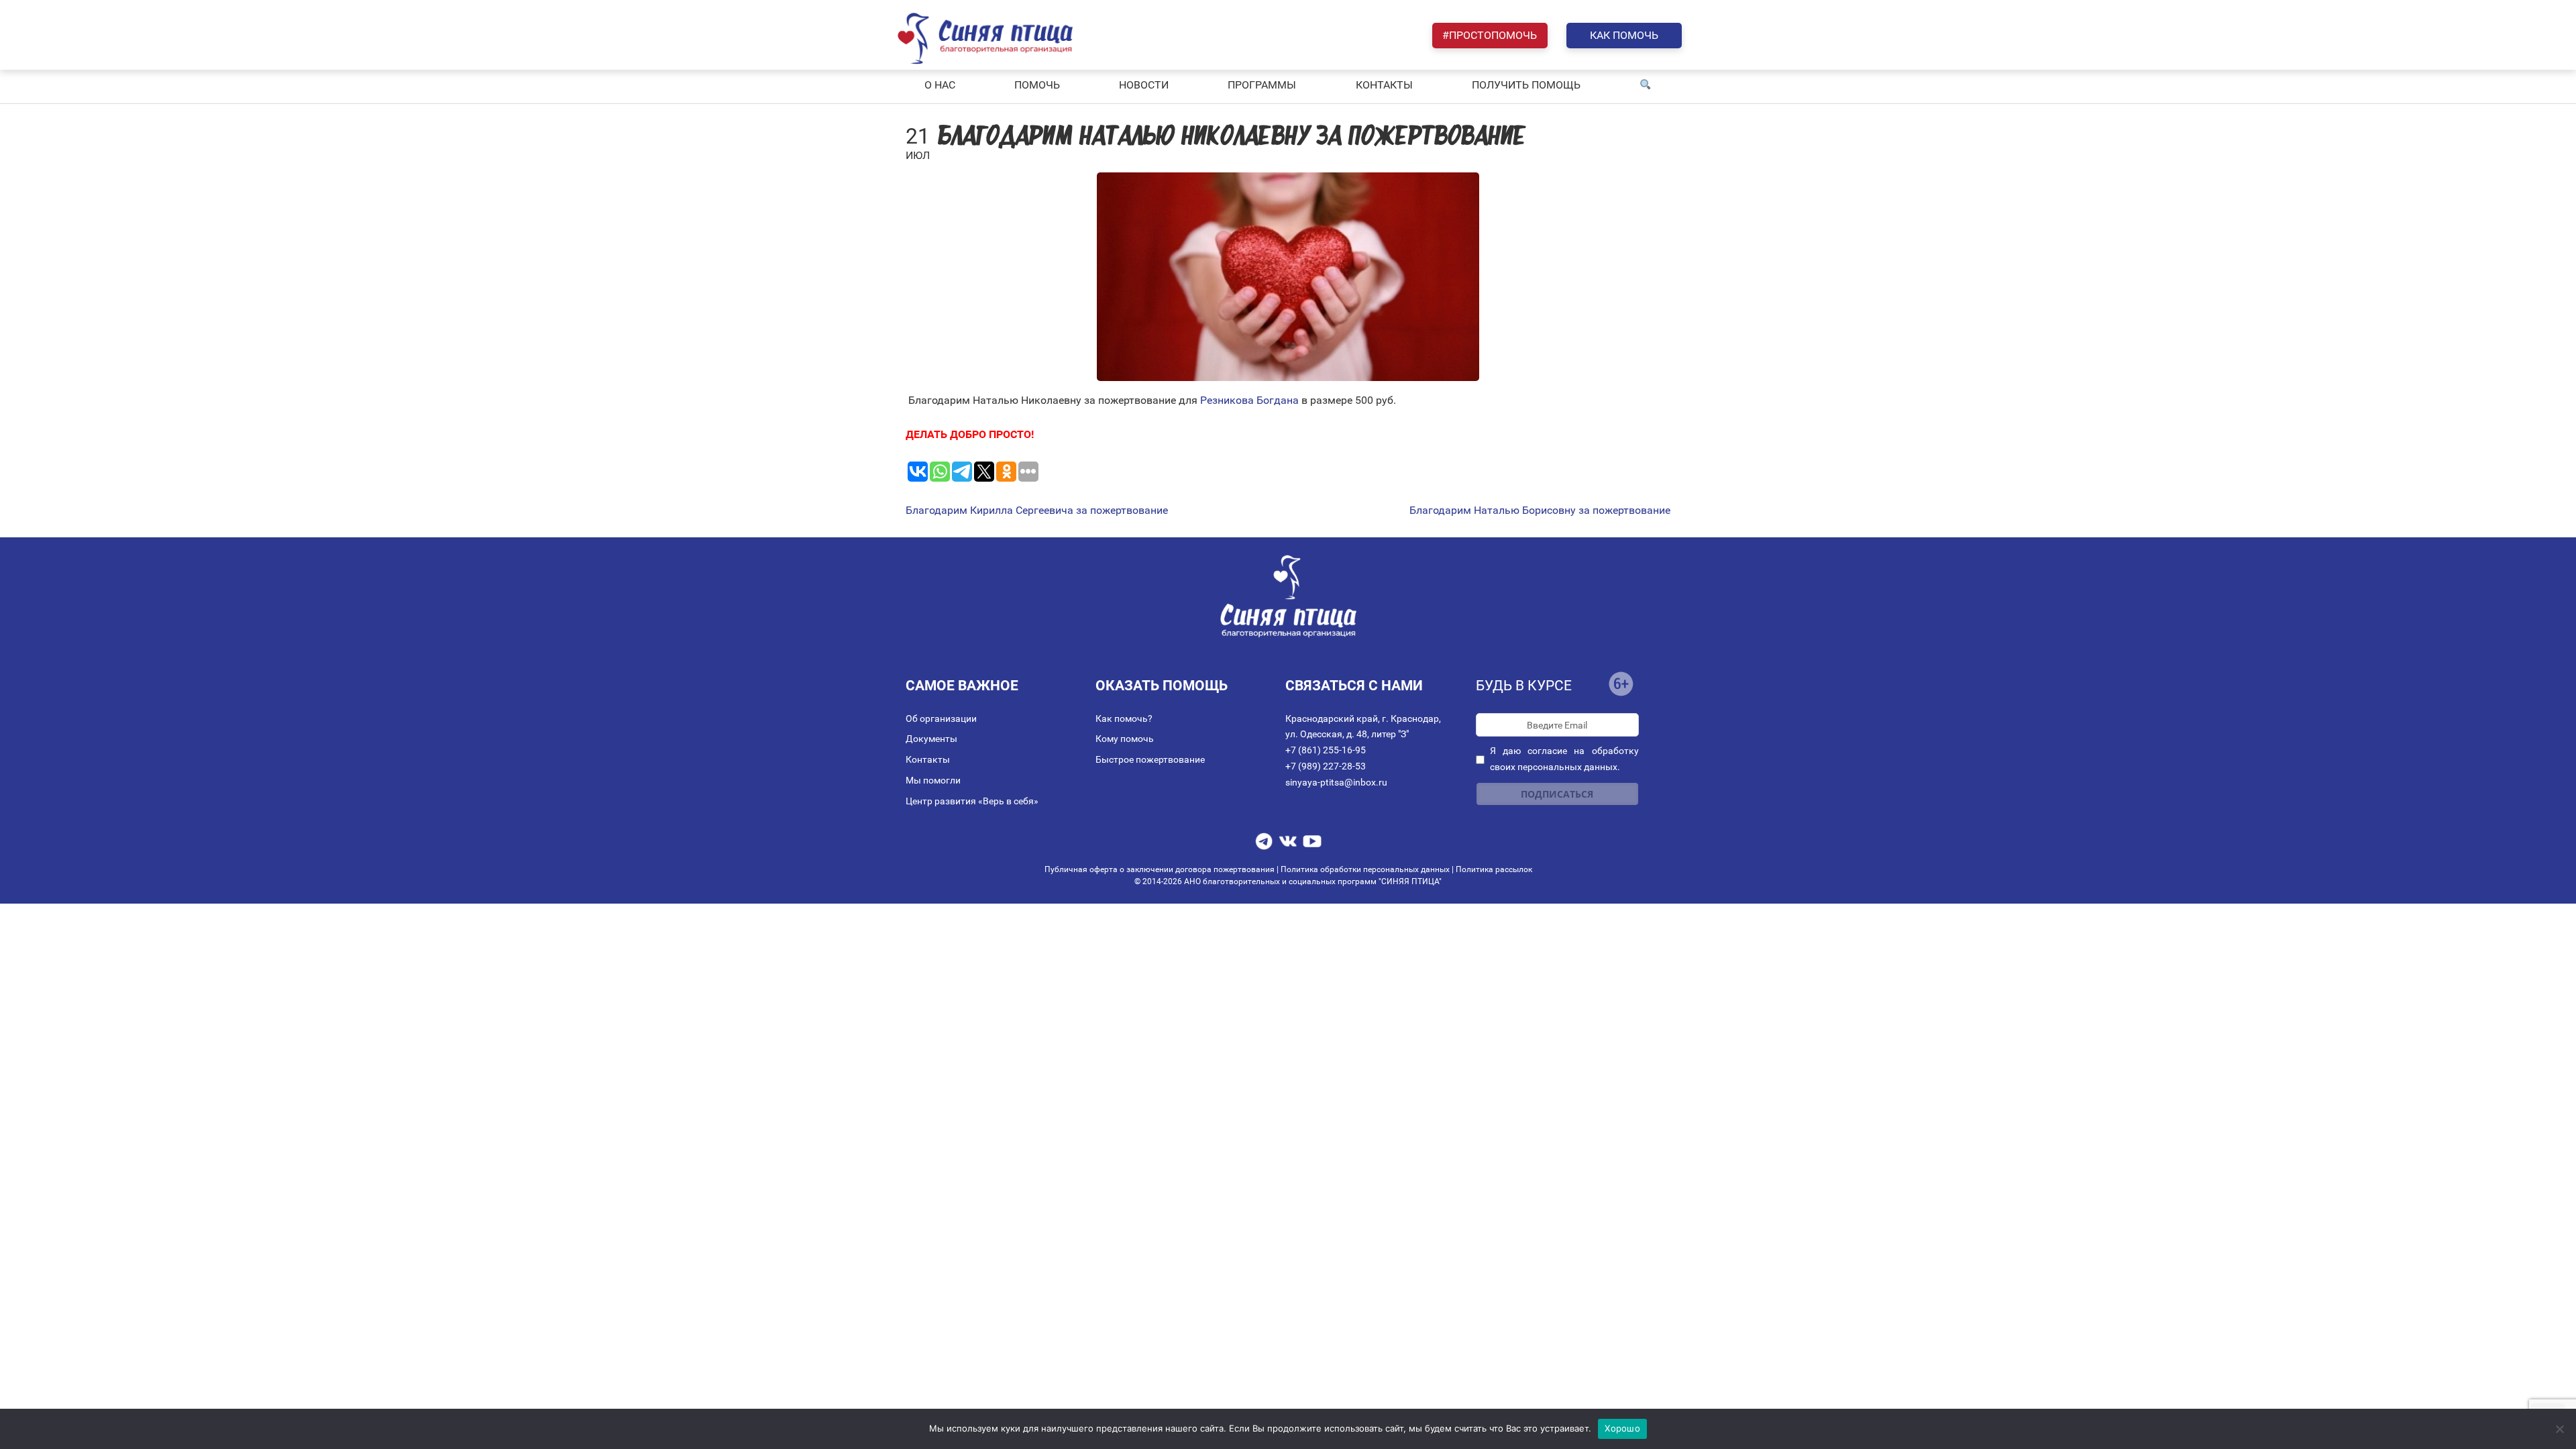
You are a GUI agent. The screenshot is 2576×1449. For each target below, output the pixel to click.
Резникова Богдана (1248, 400)
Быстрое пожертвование (1150, 759)
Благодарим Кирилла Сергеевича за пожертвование (1037, 511)
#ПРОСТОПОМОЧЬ (1490, 35)
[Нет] (2559, 1429)
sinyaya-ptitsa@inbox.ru (1336, 782)
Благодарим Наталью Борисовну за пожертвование (1540, 511)
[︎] (1646, 85)
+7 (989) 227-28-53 (1326, 766)
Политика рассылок (1494, 869)
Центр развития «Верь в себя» (972, 801)
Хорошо (1622, 1428)
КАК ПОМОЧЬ (1624, 35)
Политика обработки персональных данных (1365, 869)
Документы (931, 739)
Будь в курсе (1524, 686)
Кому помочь (1125, 739)
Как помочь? (1124, 718)
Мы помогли (933, 780)
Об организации (941, 718)
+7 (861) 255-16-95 (1326, 750)
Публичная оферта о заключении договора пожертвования (1161, 869)
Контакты (928, 759)
